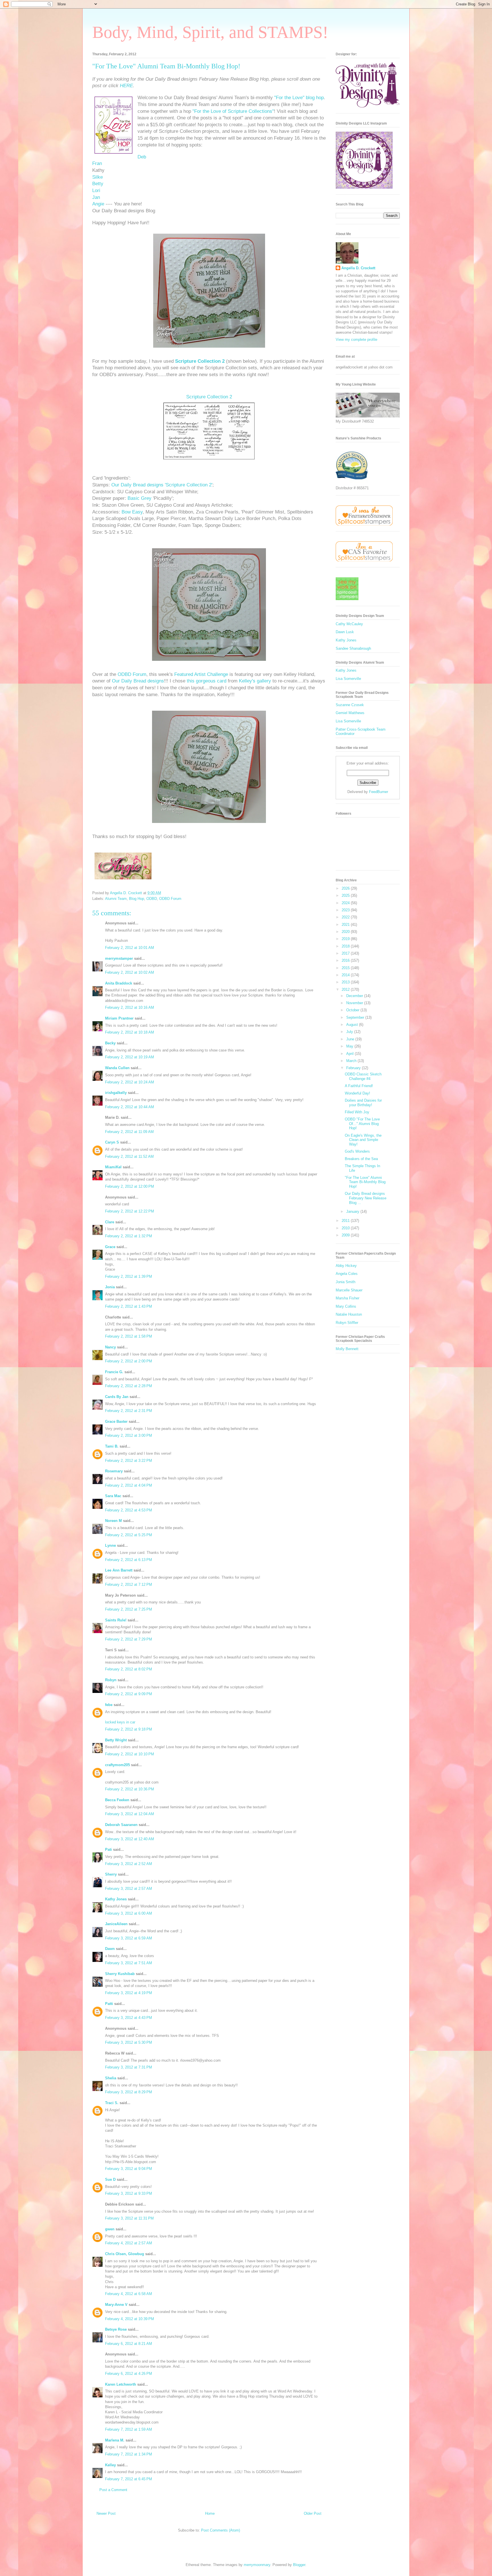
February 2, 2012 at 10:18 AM (130, 1032)
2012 (346, 990)
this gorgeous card (207, 681)
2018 (346, 946)
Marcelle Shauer (349, 1290)
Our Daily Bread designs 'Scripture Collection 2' (162, 485)
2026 (346, 888)
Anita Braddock (119, 983)
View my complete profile (356, 340)
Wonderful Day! (357, 1093)
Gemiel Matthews (350, 713)
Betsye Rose (116, 2329)
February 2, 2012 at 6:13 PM (129, 1560)
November (355, 1003)
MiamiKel (113, 1167)
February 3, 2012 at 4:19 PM (129, 1993)
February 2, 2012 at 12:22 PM (130, 1211)
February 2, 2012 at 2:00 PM (129, 1361)
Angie (98, 204)
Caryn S (112, 1142)
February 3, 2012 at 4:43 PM (129, 2018)
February (354, 1068)
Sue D (110, 2179)
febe (109, 1705)
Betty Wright (116, 1740)
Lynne (110, 1545)
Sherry (111, 1874)
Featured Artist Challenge (201, 674)
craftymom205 (117, 1765)
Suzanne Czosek (350, 705)
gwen (110, 2229)
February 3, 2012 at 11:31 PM (129, 2218)
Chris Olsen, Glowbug (125, 2254)
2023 (346, 910)
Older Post (313, 2513)
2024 (346, 903)
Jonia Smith (346, 1282)
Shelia (111, 2078)
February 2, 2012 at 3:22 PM (129, 1461)
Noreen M (113, 1521)
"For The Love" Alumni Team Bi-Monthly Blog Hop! (365, 1182)
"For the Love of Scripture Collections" (232, 111)
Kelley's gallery (255, 681)
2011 (346, 1221)
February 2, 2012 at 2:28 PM (129, 1386)
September (356, 1017)
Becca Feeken (117, 1800)
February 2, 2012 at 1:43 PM (129, 1306)
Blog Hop (137, 899)
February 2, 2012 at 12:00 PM (130, 1186)
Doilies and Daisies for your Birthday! (363, 1103)
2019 (346, 939)
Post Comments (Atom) (221, 2530)
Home (210, 2513)
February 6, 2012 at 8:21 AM (129, 2344)
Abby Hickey (346, 1266)
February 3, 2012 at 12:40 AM (130, 1839)
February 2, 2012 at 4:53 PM (129, 1510)
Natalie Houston (349, 1314)
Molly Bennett (347, 1349)
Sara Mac (113, 1496)
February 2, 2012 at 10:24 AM (130, 1082)
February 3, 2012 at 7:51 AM (129, 1963)
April (350, 1054)
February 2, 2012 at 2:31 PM (129, 1411)
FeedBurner (379, 792)
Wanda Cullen (117, 1068)
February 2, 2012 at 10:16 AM (130, 1007)
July (350, 1032)
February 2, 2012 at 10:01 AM (130, 948)
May (350, 1046)
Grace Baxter (116, 1422)
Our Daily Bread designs (138, 681)
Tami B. (112, 1446)
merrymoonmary (257, 2565)
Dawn (110, 1949)
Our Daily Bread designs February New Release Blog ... (366, 1198)
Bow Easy (132, 512)
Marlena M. (115, 2440)
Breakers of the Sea (361, 1159)
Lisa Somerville (348, 679)
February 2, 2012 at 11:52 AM (129, 1156)
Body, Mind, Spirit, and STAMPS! (210, 32)
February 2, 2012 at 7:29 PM (129, 1639)
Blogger (299, 2565)
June (351, 1039)
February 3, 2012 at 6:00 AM (129, 1913)
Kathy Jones (116, 1899)
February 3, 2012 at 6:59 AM (129, 1938)
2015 (346, 968)
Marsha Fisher (348, 1298)
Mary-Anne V (116, 2305)
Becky (110, 1043)
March (352, 1061)
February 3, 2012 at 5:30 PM (129, 2042)
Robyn (111, 1680)
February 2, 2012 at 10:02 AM (130, 972)
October (353, 1010)
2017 (346, 953)
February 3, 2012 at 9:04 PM (129, 2169)
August (353, 1025)
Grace (110, 1247)
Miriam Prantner (119, 1018)
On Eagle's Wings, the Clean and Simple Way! (363, 1140)
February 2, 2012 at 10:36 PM (130, 1789)
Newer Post (106, 2513)
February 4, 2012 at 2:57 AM (129, 2243)
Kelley (110, 2465)
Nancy (110, 1347)
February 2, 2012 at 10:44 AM (130, 1107)
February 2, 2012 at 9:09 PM (129, 1694)
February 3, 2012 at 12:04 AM (130, 1814)
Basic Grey (140, 498)
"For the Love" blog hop (299, 98)
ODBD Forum (132, 674)
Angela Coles (347, 1274)
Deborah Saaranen (121, 1825)
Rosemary (114, 1471)
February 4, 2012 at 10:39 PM (130, 2319)
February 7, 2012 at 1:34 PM (129, 2454)
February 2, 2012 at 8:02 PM (129, 1669)
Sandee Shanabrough (353, 648)
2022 (346, 917)
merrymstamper (119, 958)
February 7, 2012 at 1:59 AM (129, 2429)
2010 (346, 1228)
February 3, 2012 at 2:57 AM (129, 1889)
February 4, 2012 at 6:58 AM (129, 2294)
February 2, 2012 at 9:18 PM (129, 1729)
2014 (346, 975)
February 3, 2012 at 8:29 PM (129, 2092)
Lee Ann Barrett (119, 1570)
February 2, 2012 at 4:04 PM (129, 1485)
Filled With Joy (357, 1112)
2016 (346, 960)
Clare (110, 1222)
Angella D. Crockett (358, 268)
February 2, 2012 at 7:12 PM (129, 1584)
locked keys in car (120, 1722)
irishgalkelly (116, 1093)
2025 (346, 895)
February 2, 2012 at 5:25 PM (129, 1535)
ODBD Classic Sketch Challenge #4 (363, 1076)
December (355, 996)
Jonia (110, 1287)
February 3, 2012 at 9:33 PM (129, 2193)
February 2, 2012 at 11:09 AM (129, 1132)
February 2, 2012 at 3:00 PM (129, 1435)
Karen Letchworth (121, 2384)
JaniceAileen (116, 1924)
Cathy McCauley (349, 624)
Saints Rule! (116, 1620)
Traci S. (112, 2103)
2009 (346, 1235)
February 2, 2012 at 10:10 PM (130, 1754)
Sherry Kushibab (120, 1974)
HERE (126, 86)
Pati (108, 1850)
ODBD (152, 899)
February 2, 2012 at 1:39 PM (129, 1276)
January (353, 1211)
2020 (346, 932)
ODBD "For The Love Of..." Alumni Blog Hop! (362, 1124)
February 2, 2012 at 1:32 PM (129, 1236)
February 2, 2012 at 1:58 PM (129, 1336)
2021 (346, 925)
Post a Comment (113, 2490)
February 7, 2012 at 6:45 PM (129, 2479)
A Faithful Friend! (359, 1086)
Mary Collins (346, 1306)
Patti (109, 2004)
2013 (346, 982)
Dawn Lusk (345, 632)
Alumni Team (116, 899)
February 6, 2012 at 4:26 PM (129, 2374)
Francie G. (114, 1372)
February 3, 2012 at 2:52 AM (129, 1864)
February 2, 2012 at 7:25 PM (129, 1609)
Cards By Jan (117, 1397)
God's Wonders (357, 1151)
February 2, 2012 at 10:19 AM (130, 1057)
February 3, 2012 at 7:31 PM (129, 2067)
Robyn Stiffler (347, 1323)
